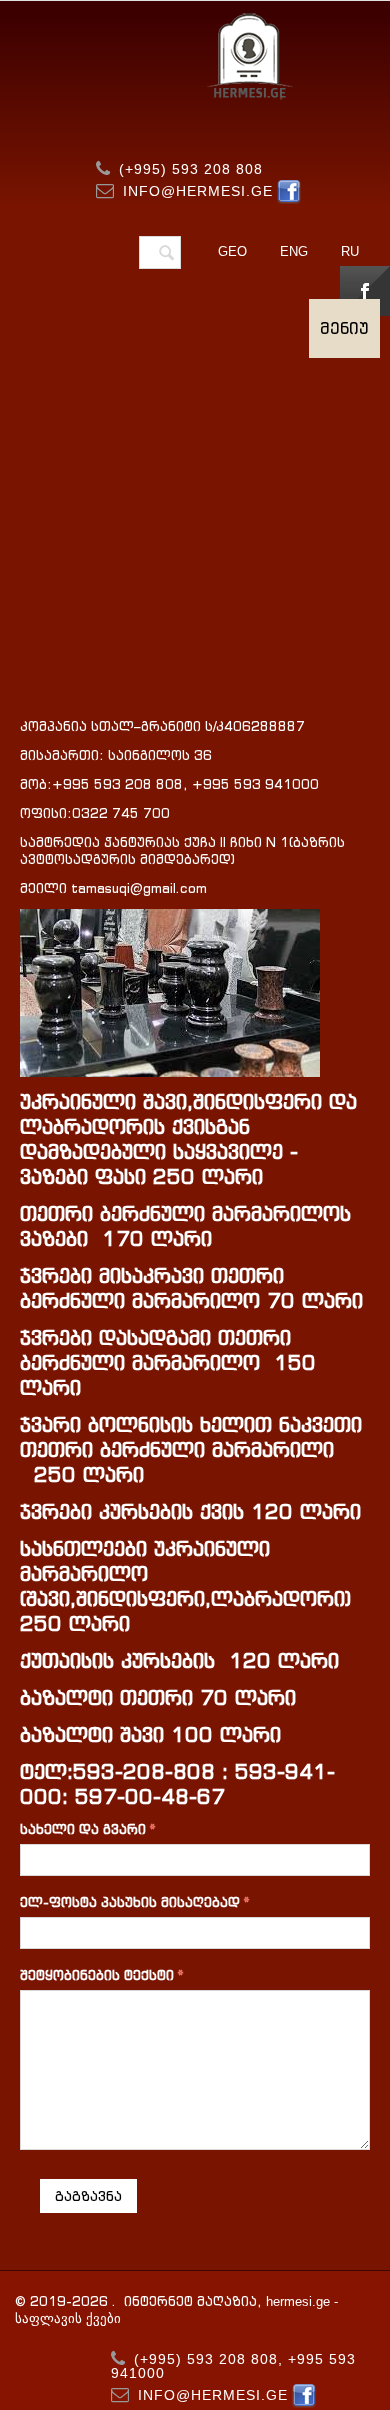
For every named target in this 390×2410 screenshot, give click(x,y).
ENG (294, 251)
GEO (232, 251)
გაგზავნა (88, 2196)
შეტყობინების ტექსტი (97, 1975)
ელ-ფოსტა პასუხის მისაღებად (130, 1902)
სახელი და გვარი (83, 1829)
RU (350, 251)
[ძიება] (166, 254)
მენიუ (344, 328)
